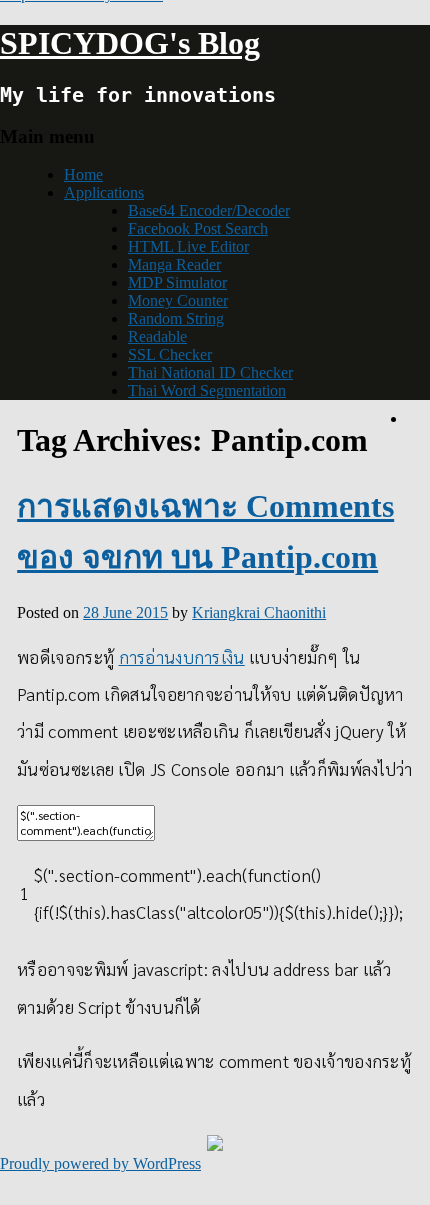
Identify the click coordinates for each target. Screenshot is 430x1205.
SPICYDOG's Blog (130, 43)
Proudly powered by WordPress (100, 1163)
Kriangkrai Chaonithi (259, 612)
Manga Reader (174, 264)
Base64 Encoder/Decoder (209, 210)
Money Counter (178, 300)
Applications (104, 192)
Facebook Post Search (198, 228)
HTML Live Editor (188, 246)
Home (83, 174)
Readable (157, 336)
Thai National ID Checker (210, 372)
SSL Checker (170, 354)
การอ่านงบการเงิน (182, 657)
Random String (176, 318)
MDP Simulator (177, 282)
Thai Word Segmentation (207, 390)
